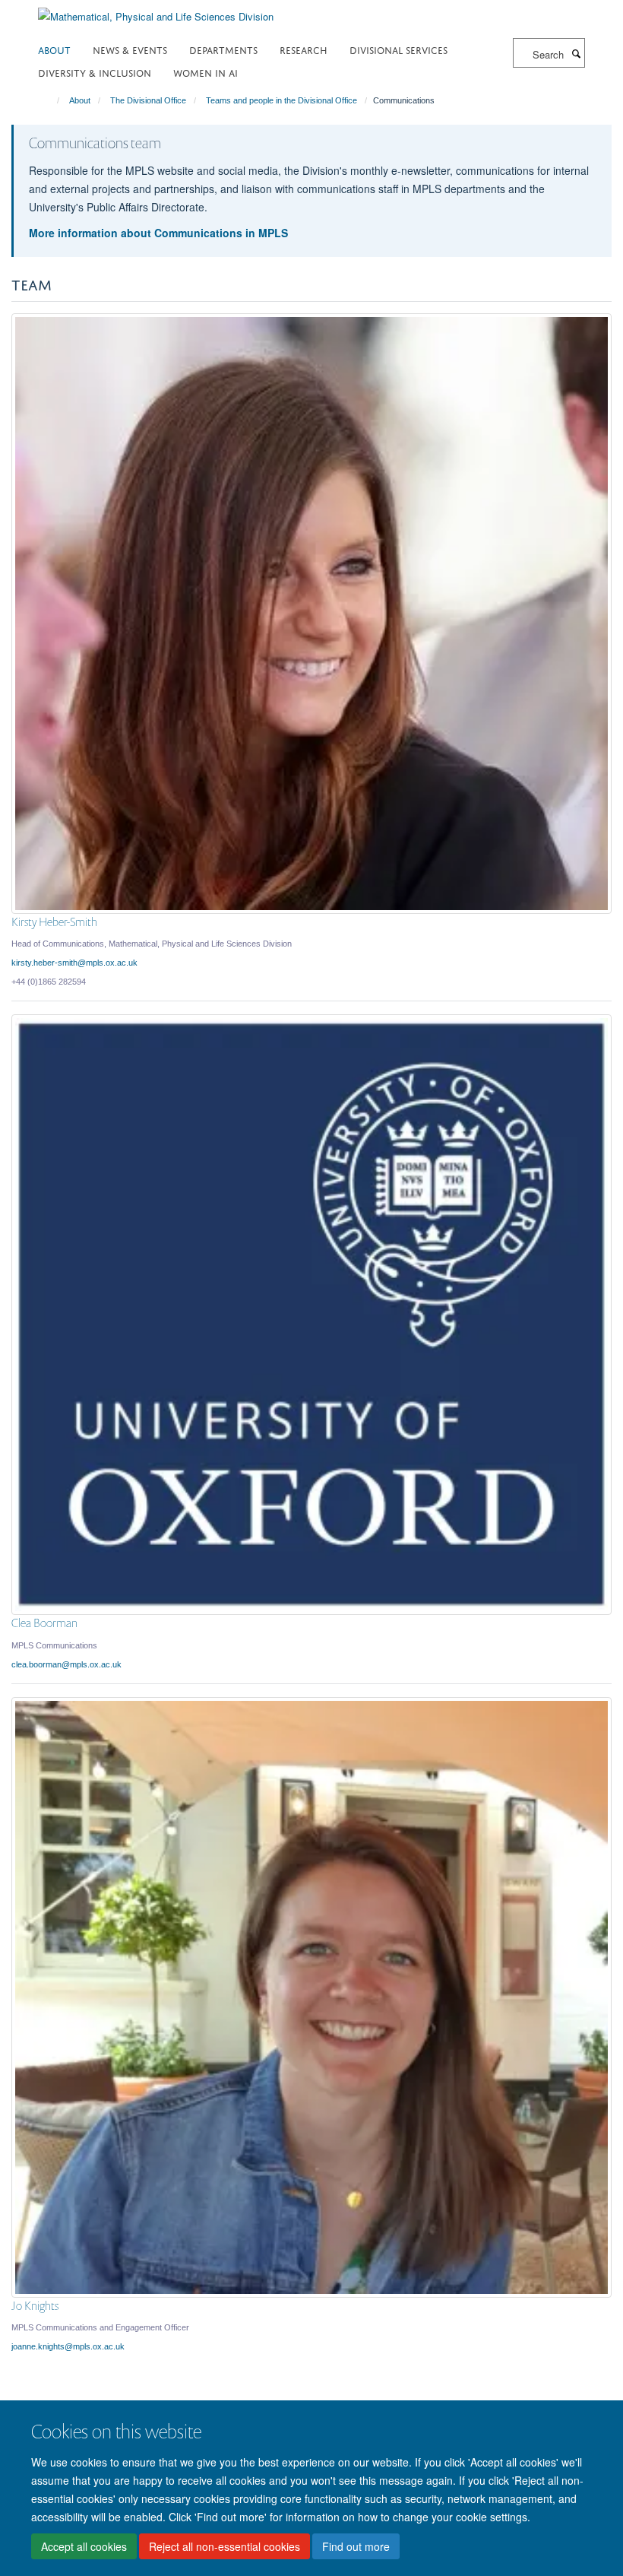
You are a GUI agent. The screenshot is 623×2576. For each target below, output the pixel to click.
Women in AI (206, 72)
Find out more (356, 2546)
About (54, 49)
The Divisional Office (148, 100)
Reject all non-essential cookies (225, 2546)
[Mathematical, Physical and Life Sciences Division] (156, 11)
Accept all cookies (84, 2546)
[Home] (51, 100)
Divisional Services (398, 49)
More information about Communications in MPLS (158, 233)
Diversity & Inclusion (95, 72)
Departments (223, 49)
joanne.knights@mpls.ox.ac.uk (68, 2346)
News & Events (130, 49)
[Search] (576, 53)
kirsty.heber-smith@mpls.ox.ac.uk (74, 963)
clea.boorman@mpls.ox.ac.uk (66, 1664)
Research (304, 49)
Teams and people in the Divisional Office (281, 100)
